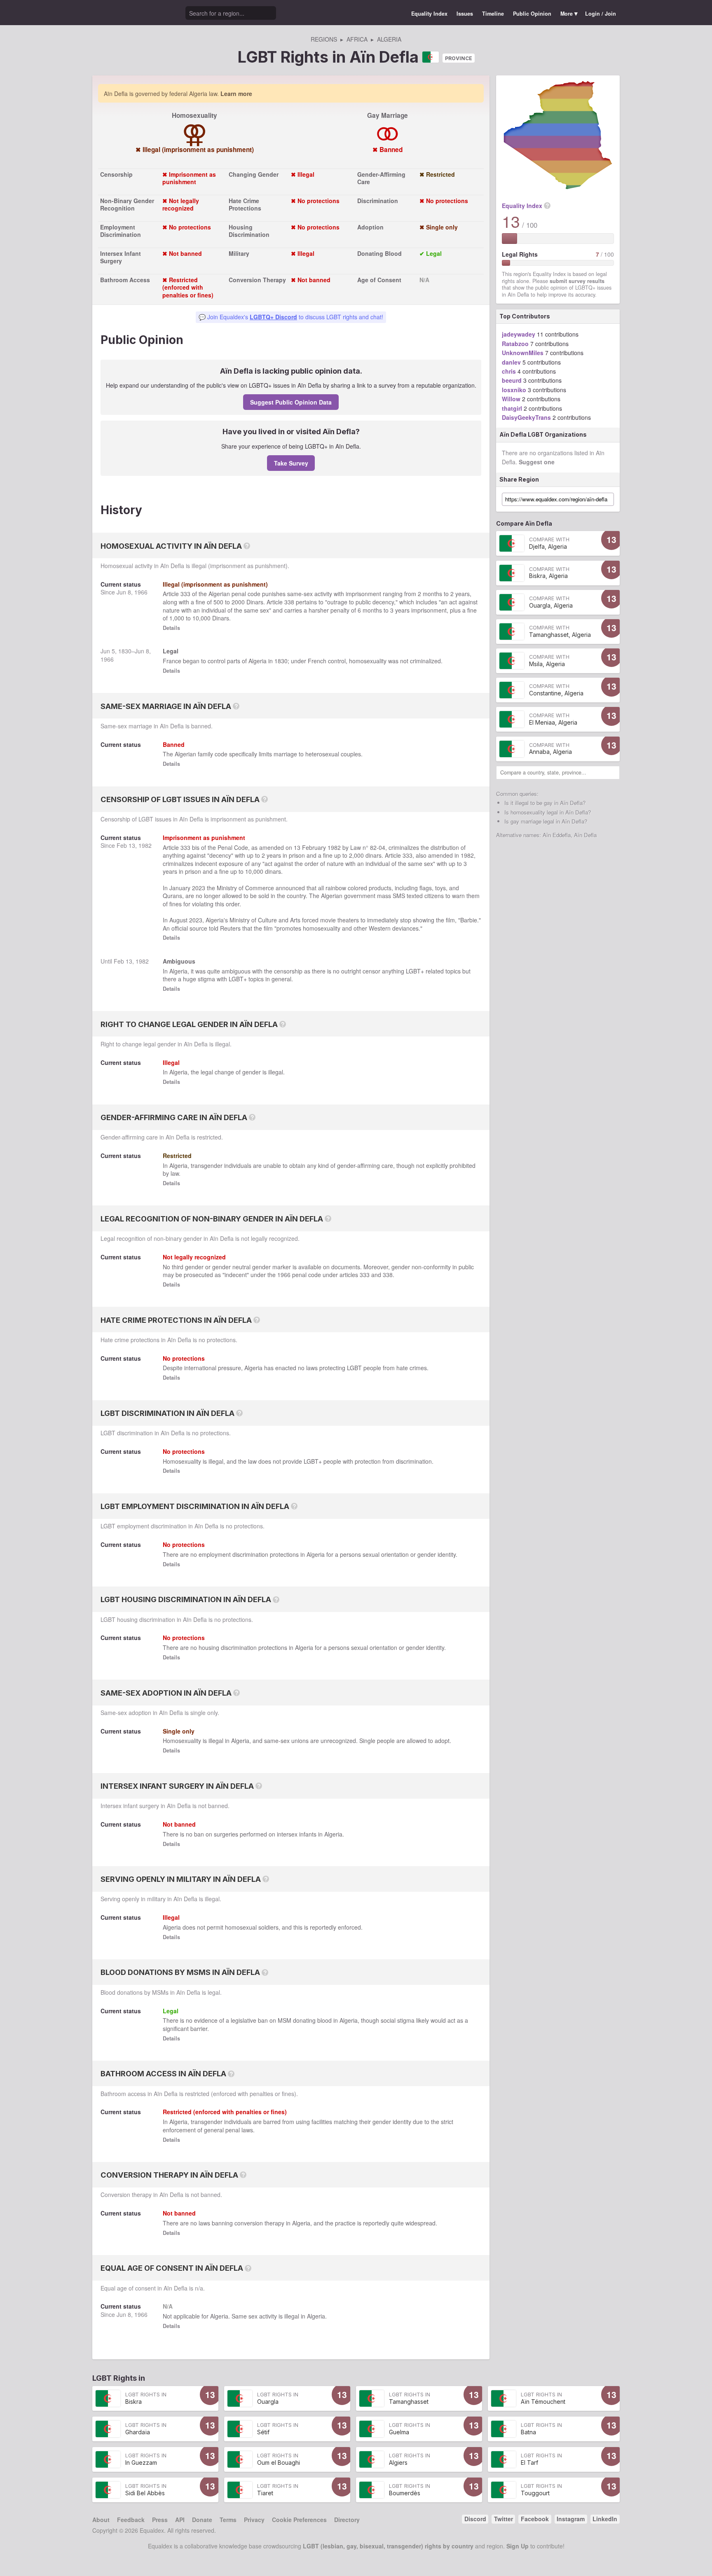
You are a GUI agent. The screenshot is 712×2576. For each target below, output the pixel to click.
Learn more (236, 94)
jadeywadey (519, 334)
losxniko (514, 390)
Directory (347, 2520)
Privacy (254, 2520)
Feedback (131, 2520)
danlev (511, 362)
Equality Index (429, 14)
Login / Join (601, 14)
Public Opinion (532, 14)
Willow (511, 399)
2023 (199, 888)
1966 (141, 592)
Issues (465, 14)
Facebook (535, 2519)
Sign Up (518, 2546)
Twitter (504, 2519)
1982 (145, 845)
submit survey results (577, 281)
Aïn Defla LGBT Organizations (543, 434)
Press (160, 2520)
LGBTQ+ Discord (273, 317)
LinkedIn (605, 2519)
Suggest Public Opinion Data (291, 402)
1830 (125, 651)
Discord (475, 2519)
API (180, 2520)
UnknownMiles (523, 353)
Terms (228, 2520)
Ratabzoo (515, 344)
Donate (202, 2520)
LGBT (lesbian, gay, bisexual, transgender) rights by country (388, 2546)
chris (509, 371)
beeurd (512, 380)
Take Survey (291, 463)
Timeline (493, 14)
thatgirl (512, 408)
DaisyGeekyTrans (526, 417)
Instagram (571, 2519)
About (101, 2520)
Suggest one (537, 462)
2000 (238, 602)
